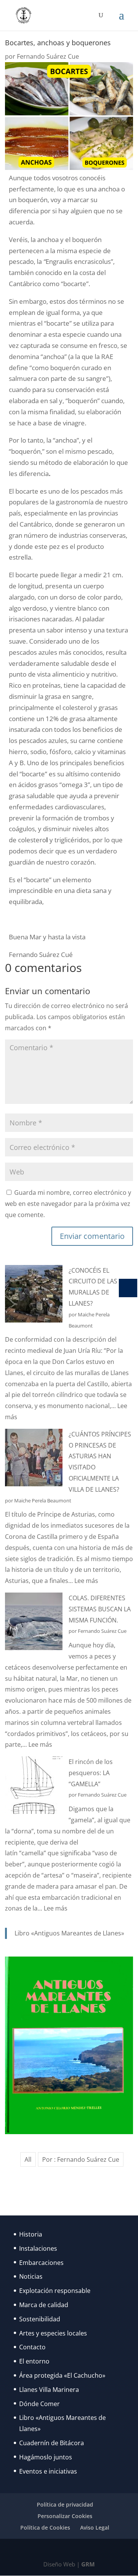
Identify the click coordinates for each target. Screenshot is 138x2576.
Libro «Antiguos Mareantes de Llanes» (69, 1933)
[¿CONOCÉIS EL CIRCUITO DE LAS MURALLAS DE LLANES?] (34, 1295)
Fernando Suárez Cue (48, 56)
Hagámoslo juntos (46, 2457)
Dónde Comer (39, 2404)
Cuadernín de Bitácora (52, 2443)
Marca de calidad (44, 2305)
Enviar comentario (92, 1236)
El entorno (34, 2361)
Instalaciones (38, 2248)
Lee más (86, 1581)
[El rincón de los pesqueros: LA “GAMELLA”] (34, 1787)
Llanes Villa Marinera (49, 2390)
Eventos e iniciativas (48, 2471)
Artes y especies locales (53, 2333)
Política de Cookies (45, 2527)
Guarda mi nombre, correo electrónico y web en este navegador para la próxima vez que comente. (68, 1204)
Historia (31, 2234)
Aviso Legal (95, 2527)
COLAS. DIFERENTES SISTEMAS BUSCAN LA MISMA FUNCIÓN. (100, 1609)
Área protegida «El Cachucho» (62, 2375)
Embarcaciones (41, 2263)
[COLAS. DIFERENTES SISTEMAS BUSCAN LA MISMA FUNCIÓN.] (34, 1623)
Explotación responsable (55, 2291)
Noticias (31, 2276)
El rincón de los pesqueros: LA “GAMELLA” (91, 1773)
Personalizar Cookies (65, 2516)
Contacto (32, 2347)
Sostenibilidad (40, 2319)
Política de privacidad (65, 2504)
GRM (88, 2564)
